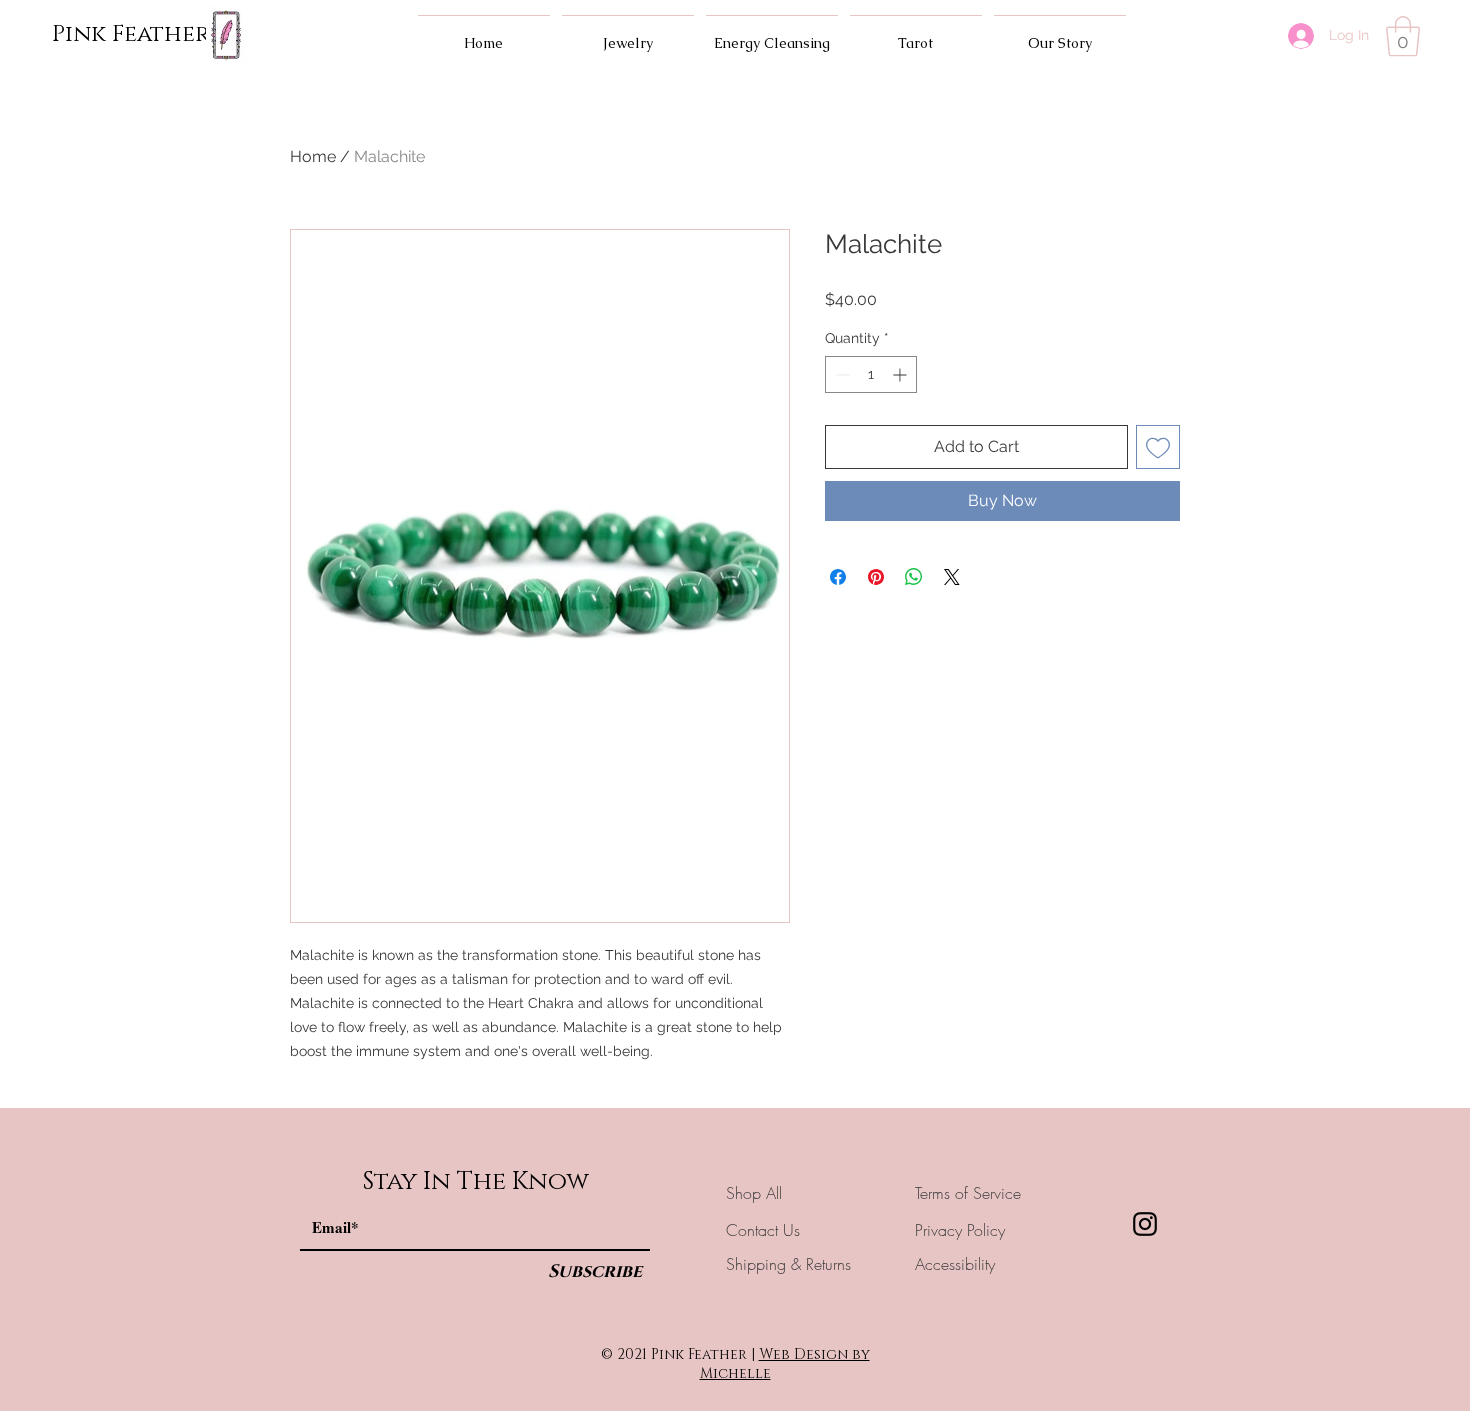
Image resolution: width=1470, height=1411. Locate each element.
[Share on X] (952, 577)
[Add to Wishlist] (1158, 447)
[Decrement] (840, 374)
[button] (1403, 36)
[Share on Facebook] (838, 577)
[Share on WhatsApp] (914, 577)
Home (313, 156)
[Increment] (901, 374)
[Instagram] (1145, 1224)
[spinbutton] (871, 374)
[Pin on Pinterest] (876, 577)
